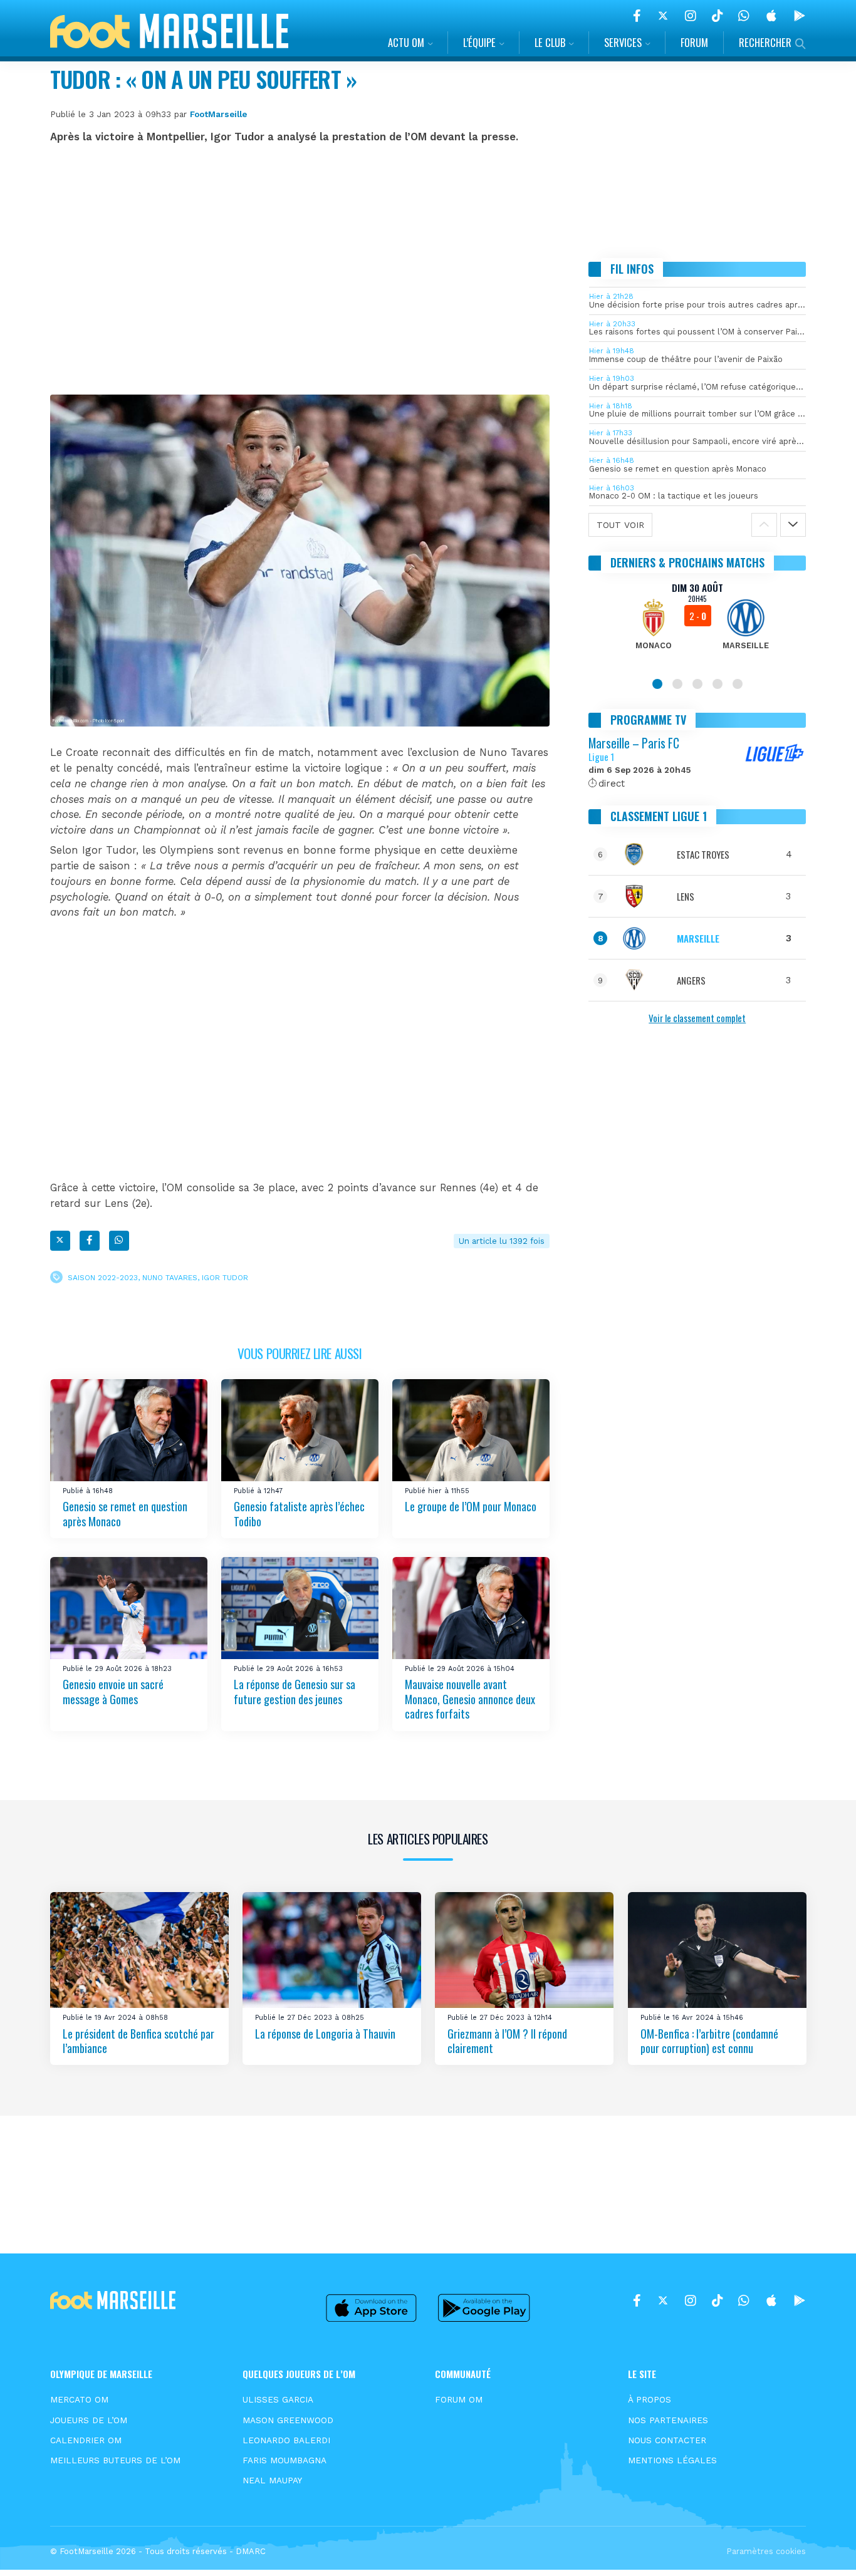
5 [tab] (738, 684)
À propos (650, 2399)
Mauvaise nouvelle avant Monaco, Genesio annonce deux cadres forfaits (470, 1699)
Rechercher (765, 42)
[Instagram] (691, 16)
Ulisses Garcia (278, 2399)
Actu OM (406, 42)
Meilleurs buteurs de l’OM (115, 2460)
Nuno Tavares (170, 1277)
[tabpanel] (697, 624)
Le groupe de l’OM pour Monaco (471, 1507)
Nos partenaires (668, 2420)
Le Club (550, 42)
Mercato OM (79, 2399)
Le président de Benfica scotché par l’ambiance (138, 2041)
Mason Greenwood (288, 2420)
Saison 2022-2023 (103, 1277)
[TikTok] (717, 16)
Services (623, 42)
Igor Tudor (225, 1277)
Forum (694, 42)
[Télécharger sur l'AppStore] (771, 16)
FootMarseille (218, 114)
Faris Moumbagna (284, 2460)
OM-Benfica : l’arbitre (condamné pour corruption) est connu (709, 2041)
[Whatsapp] (119, 1241)
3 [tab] (697, 684)
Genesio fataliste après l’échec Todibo (299, 1514)
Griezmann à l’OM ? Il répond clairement (507, 2041)
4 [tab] (718, 684)
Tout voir (620, 525)
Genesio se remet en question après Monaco (125, 1514)
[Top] (822, 2548)
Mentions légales (672, 2460)
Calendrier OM (86, 2440)
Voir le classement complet (697, 1018)
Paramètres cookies (766, 2551)
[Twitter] (663, 16)
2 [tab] (677, 684)
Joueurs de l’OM (89, 2420)
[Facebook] (637, 16)
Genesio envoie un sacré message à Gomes (113, 1692)
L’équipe (479, 42)
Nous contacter (667, 2440)
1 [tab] (657, 684)
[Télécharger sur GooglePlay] (800, 16)
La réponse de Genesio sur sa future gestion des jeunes (295, 1692)
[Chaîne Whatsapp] (744, 16)
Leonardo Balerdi (286, 2440)
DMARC (251, 2551)
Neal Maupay (272, 2480)
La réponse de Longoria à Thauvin (325, 2034)
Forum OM (459, 2399)
